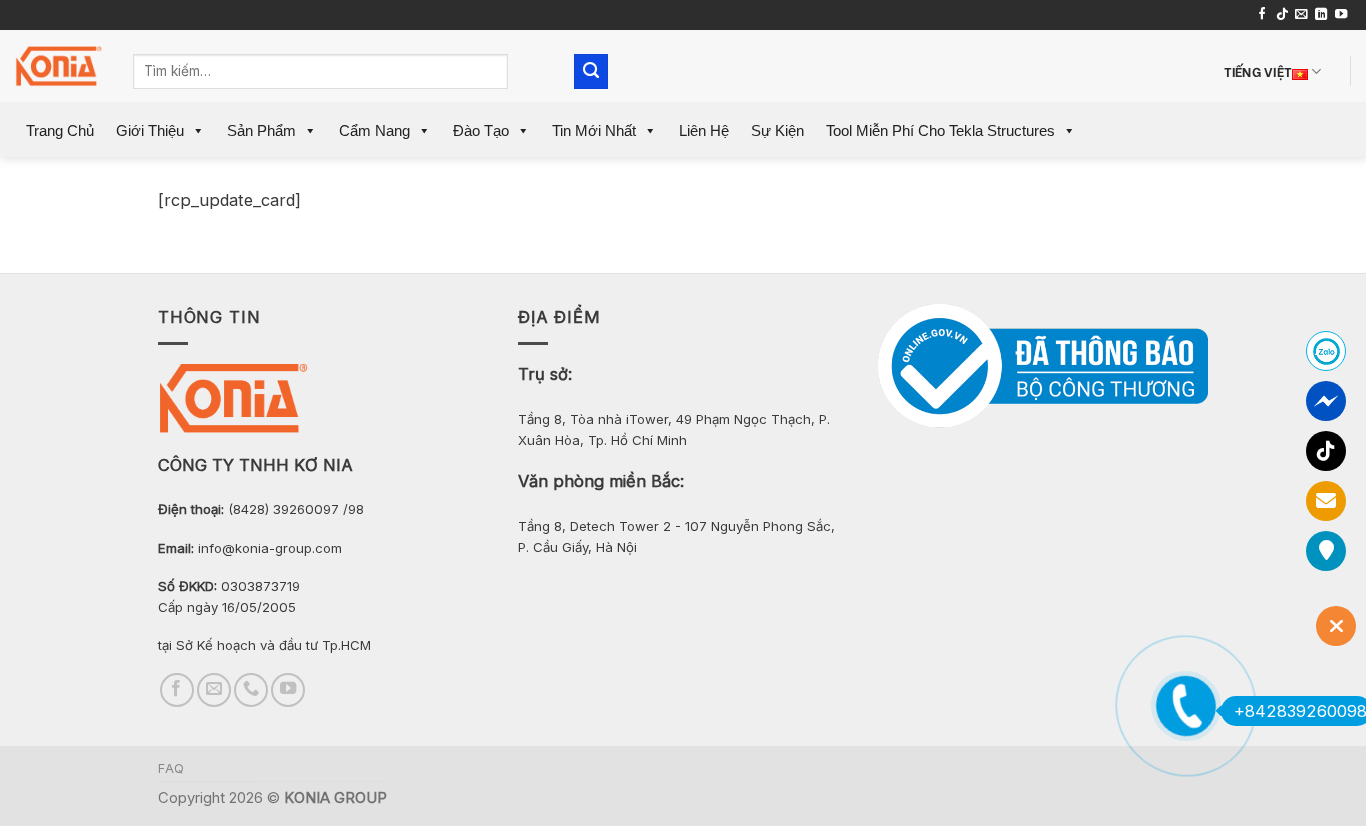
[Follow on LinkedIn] (1321, 15)
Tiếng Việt (1258, 70)
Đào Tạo (481, 130)
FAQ (171, 768)
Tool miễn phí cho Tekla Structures (940, 130)
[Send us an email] (1301, 15)
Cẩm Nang (374, 130)
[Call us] (251, 690)
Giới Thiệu (150, 130)
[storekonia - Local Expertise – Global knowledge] (59, 66)
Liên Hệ (704, 130)
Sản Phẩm (261, 130)
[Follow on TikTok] (1282, 15)
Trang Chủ (60, 130)
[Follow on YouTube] (1341, 15)
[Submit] (591, 71)
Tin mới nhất (594, 130)
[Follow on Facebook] (1262, 15)
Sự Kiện (777, 130)
